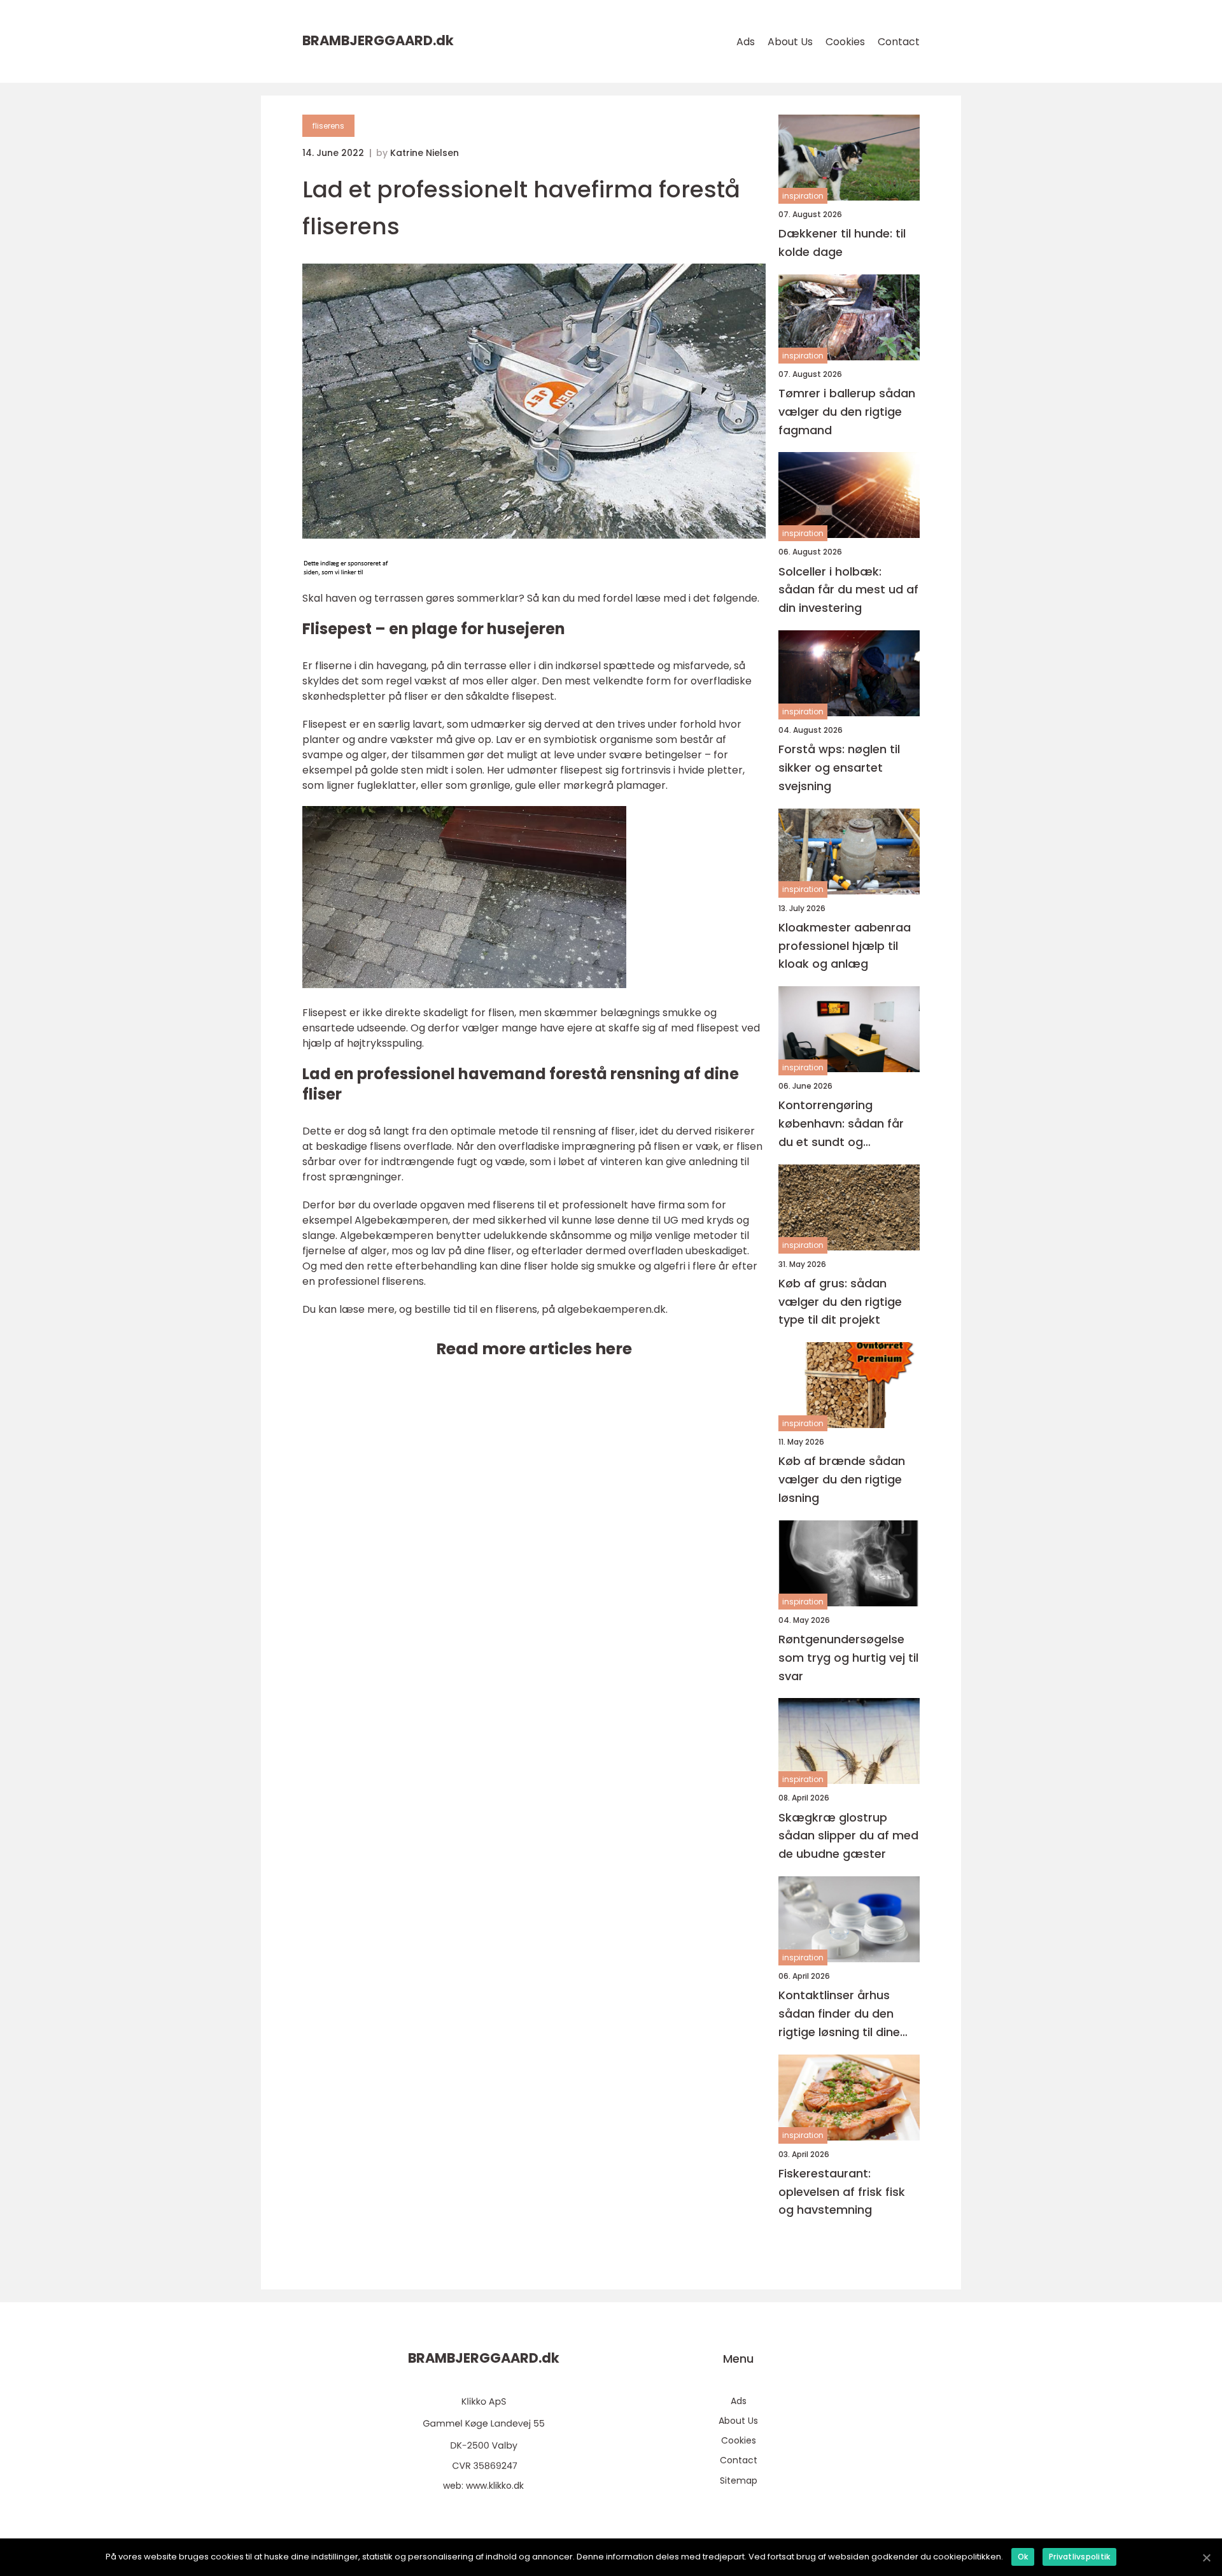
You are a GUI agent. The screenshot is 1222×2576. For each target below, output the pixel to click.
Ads (746, 42)
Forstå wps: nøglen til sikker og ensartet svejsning (839, 768)
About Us (790, 42)
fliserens (328, 126)
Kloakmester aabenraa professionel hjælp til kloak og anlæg (845, 946)
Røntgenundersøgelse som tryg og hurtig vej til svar (848, 1658)
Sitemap (739, 2480)
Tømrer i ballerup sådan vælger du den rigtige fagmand (847, 412)
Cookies (845, 42)
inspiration (803, 196)
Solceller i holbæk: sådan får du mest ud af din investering (848, 590)
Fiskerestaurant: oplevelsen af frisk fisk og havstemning (842, 2192)
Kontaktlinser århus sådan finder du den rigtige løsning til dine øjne (839, 2014)
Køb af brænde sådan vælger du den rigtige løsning (842, 1479)
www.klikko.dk (495, 2486)
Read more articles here (534, 1349)
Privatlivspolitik (1079, 2557)
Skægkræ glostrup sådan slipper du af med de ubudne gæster (848, 1836)
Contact (899, 42)
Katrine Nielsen (425, 153)
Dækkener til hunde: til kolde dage (842, 243)
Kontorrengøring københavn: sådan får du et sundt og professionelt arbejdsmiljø (841, 1124)
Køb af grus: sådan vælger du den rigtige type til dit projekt (840, 1302)
